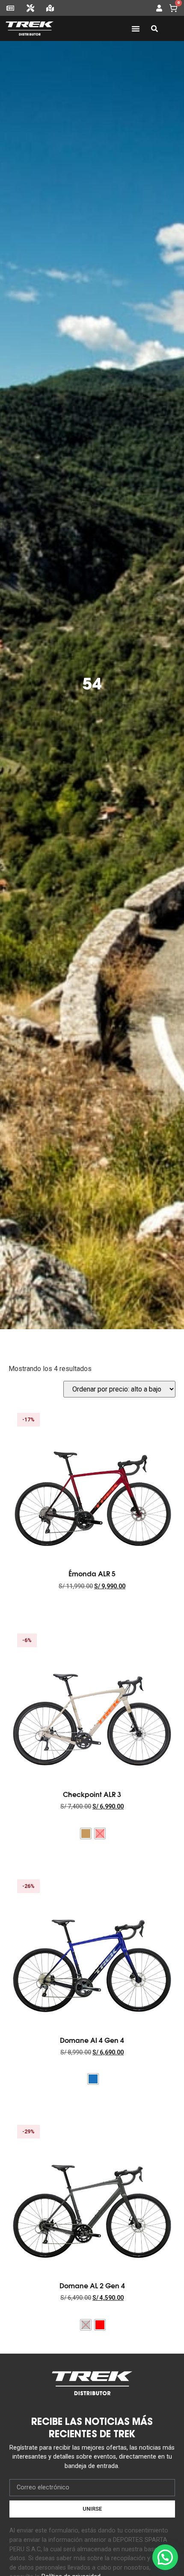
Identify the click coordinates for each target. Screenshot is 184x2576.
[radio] (86, 1834)
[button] (165, 2557)
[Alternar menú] (136, 29)
